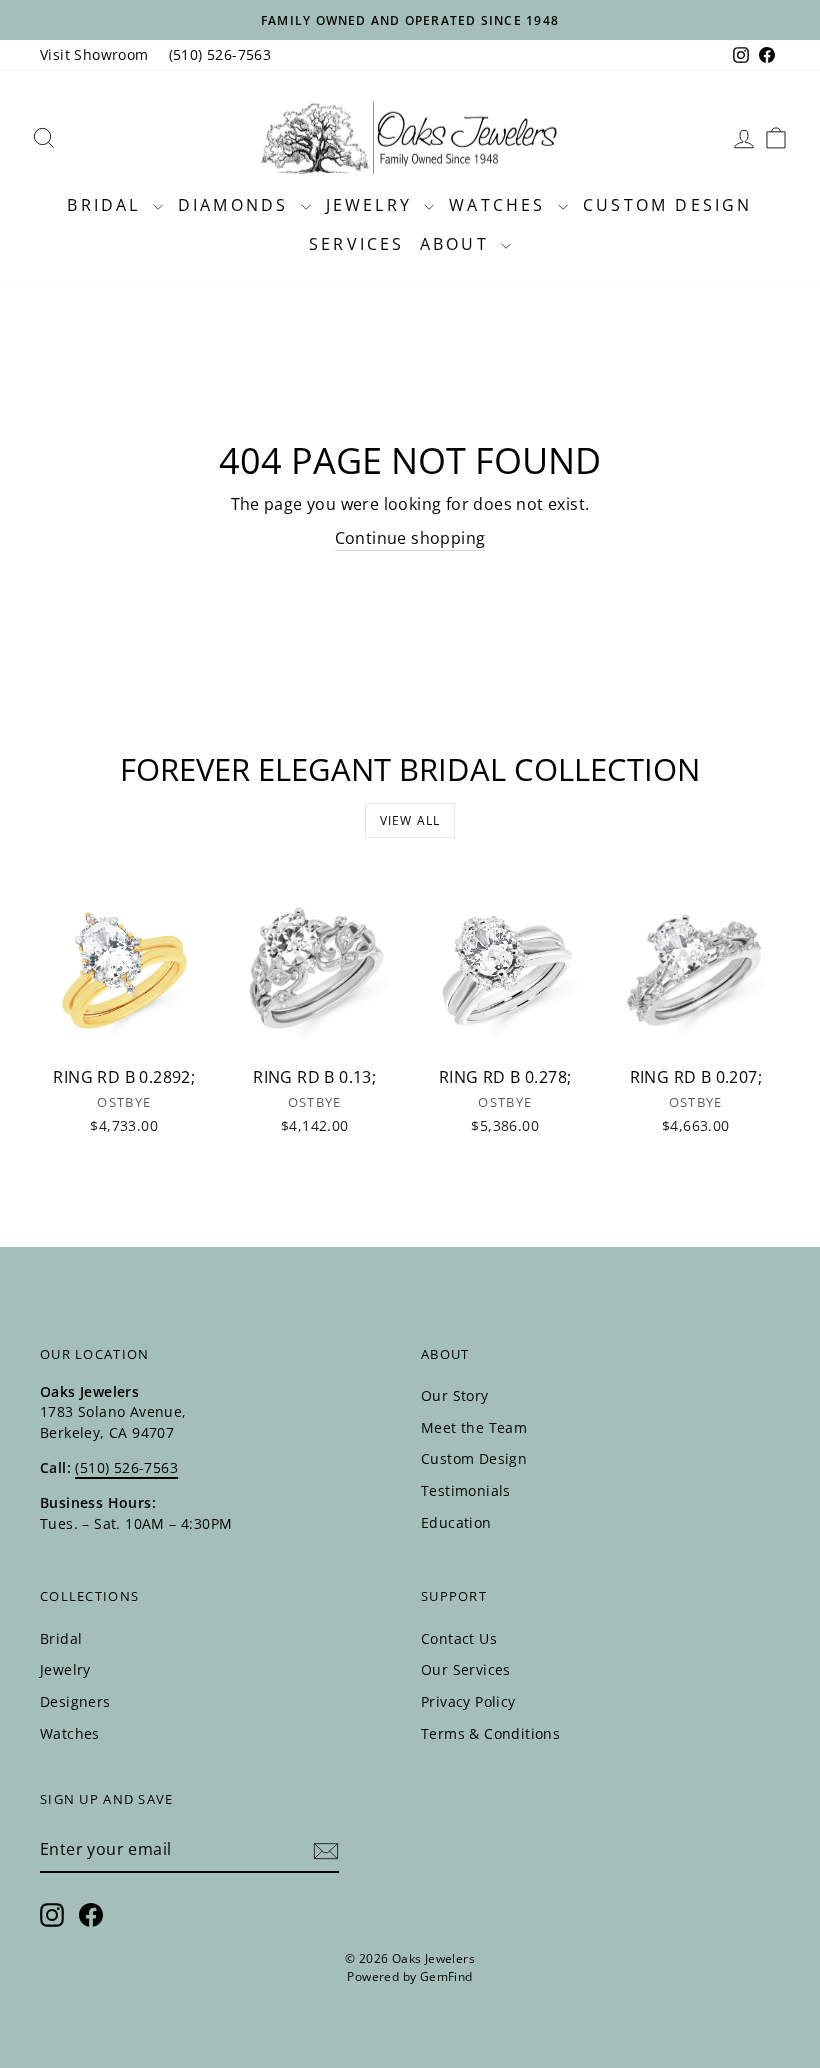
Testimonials (466, 1490)
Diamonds (237, 205)
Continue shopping (410, 538)
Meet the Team (474, 1427)
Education (456, 1522)
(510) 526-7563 (220, 54)
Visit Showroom (94, 54)
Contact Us (459, 1638)
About (458, 244)
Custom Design (668, 205)
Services (357, 244)
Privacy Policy (468, 1701)
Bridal (107, 205)
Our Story (455, 1395)
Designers (75, 1701)
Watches (501, 205)
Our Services (466, 1669)
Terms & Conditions (490, 1733)
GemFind (446, 1976)
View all (410, 820)
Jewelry (373, 205)
